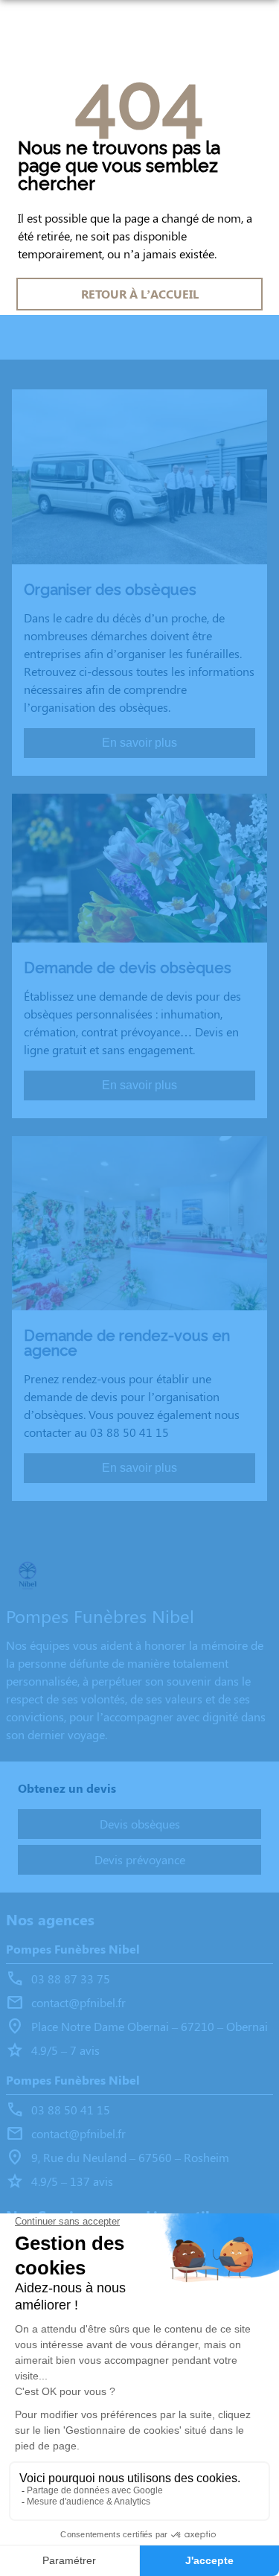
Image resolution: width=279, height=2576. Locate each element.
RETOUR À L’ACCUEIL (140, 294)
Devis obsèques (140, 1824)
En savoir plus (139, 743)
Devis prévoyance (140, 1859)
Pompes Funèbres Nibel (73, 1949)
